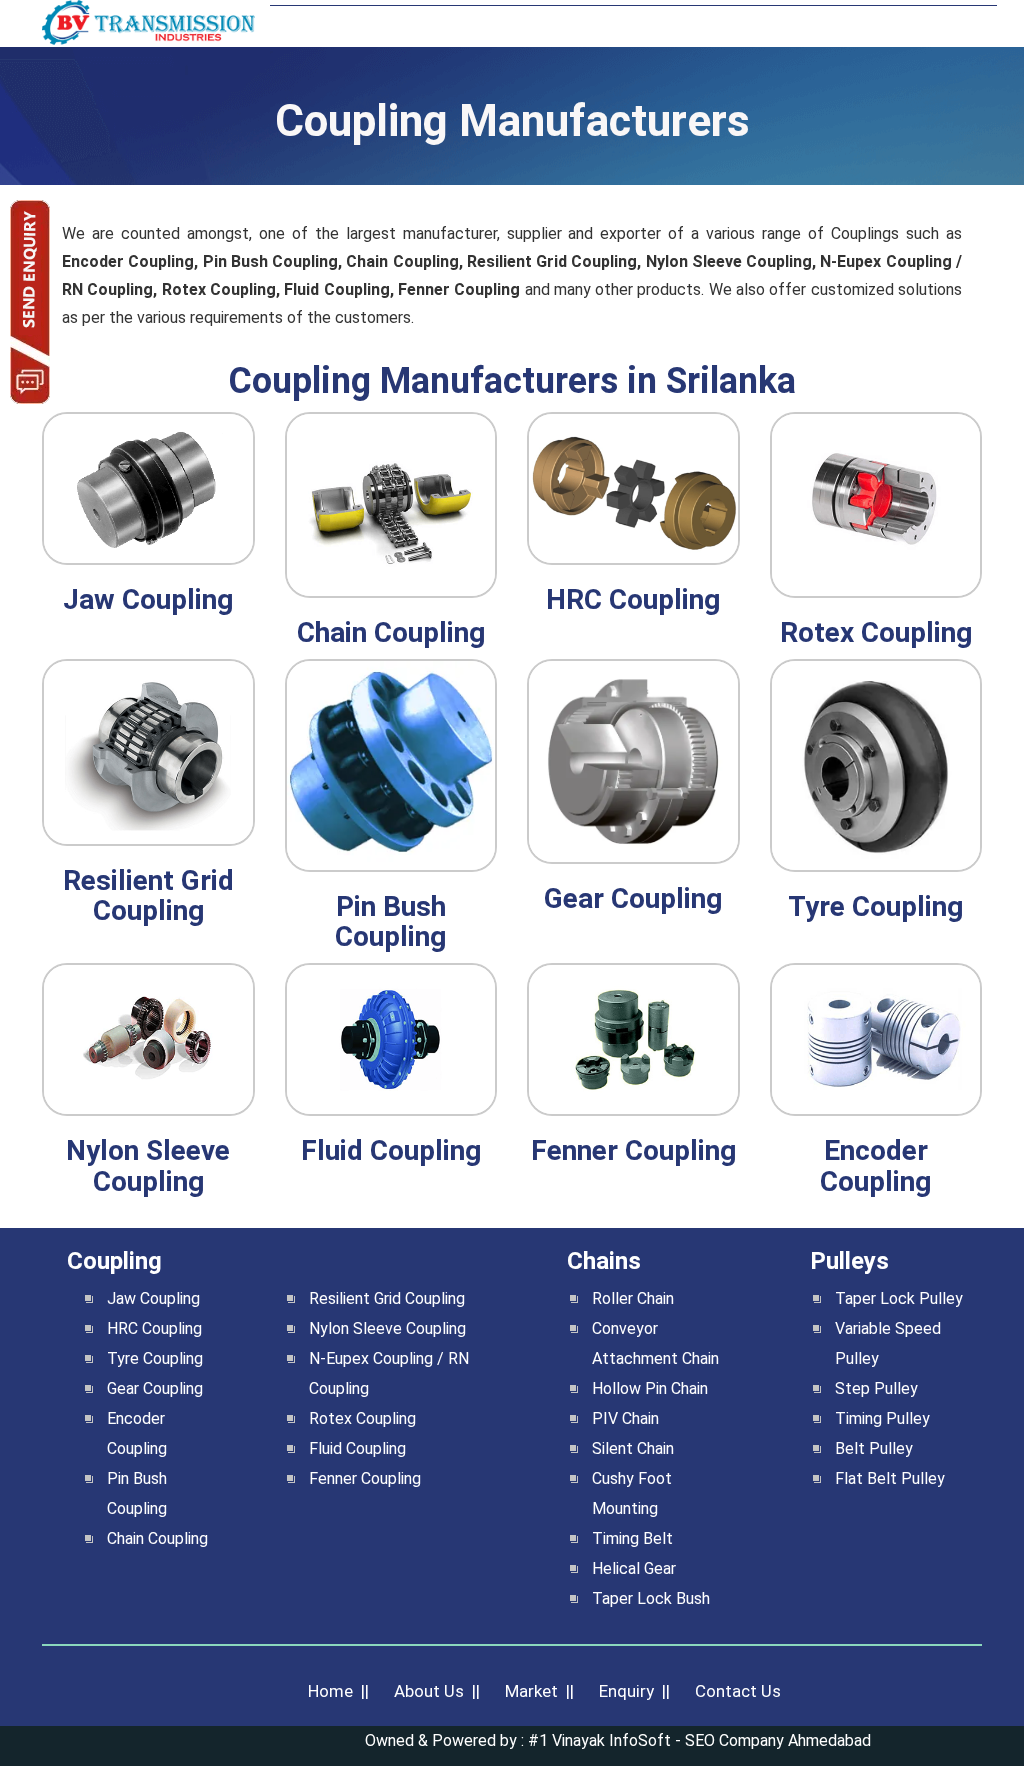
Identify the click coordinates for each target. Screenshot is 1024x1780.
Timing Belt (632, 1538)
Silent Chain (633, 1448)
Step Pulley (876, 1388)
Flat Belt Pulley (890, 1478)
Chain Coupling (157, 1538)
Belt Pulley (874, 1448)
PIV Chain (625, 1418)
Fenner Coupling (365, 1478)
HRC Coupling (154, 1328)
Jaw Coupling (153, 1298)
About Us (429, 1691)
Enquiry (626, 1691)
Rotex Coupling (362, 1418)
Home (330, 1691)
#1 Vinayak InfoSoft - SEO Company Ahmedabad (699, 1740)
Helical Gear (634, 1568)
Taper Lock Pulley (899, 1298)
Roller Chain (633, 1298)
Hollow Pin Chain (650, 1388)
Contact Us (738, 1691)
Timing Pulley (882, 1418)
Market (531, 1691)
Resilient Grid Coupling (387, 1298)
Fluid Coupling (357, 1448)
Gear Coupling (155, 1388)
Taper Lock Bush (651, 1598)
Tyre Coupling (155, 1358)
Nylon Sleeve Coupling (387, 1328)
